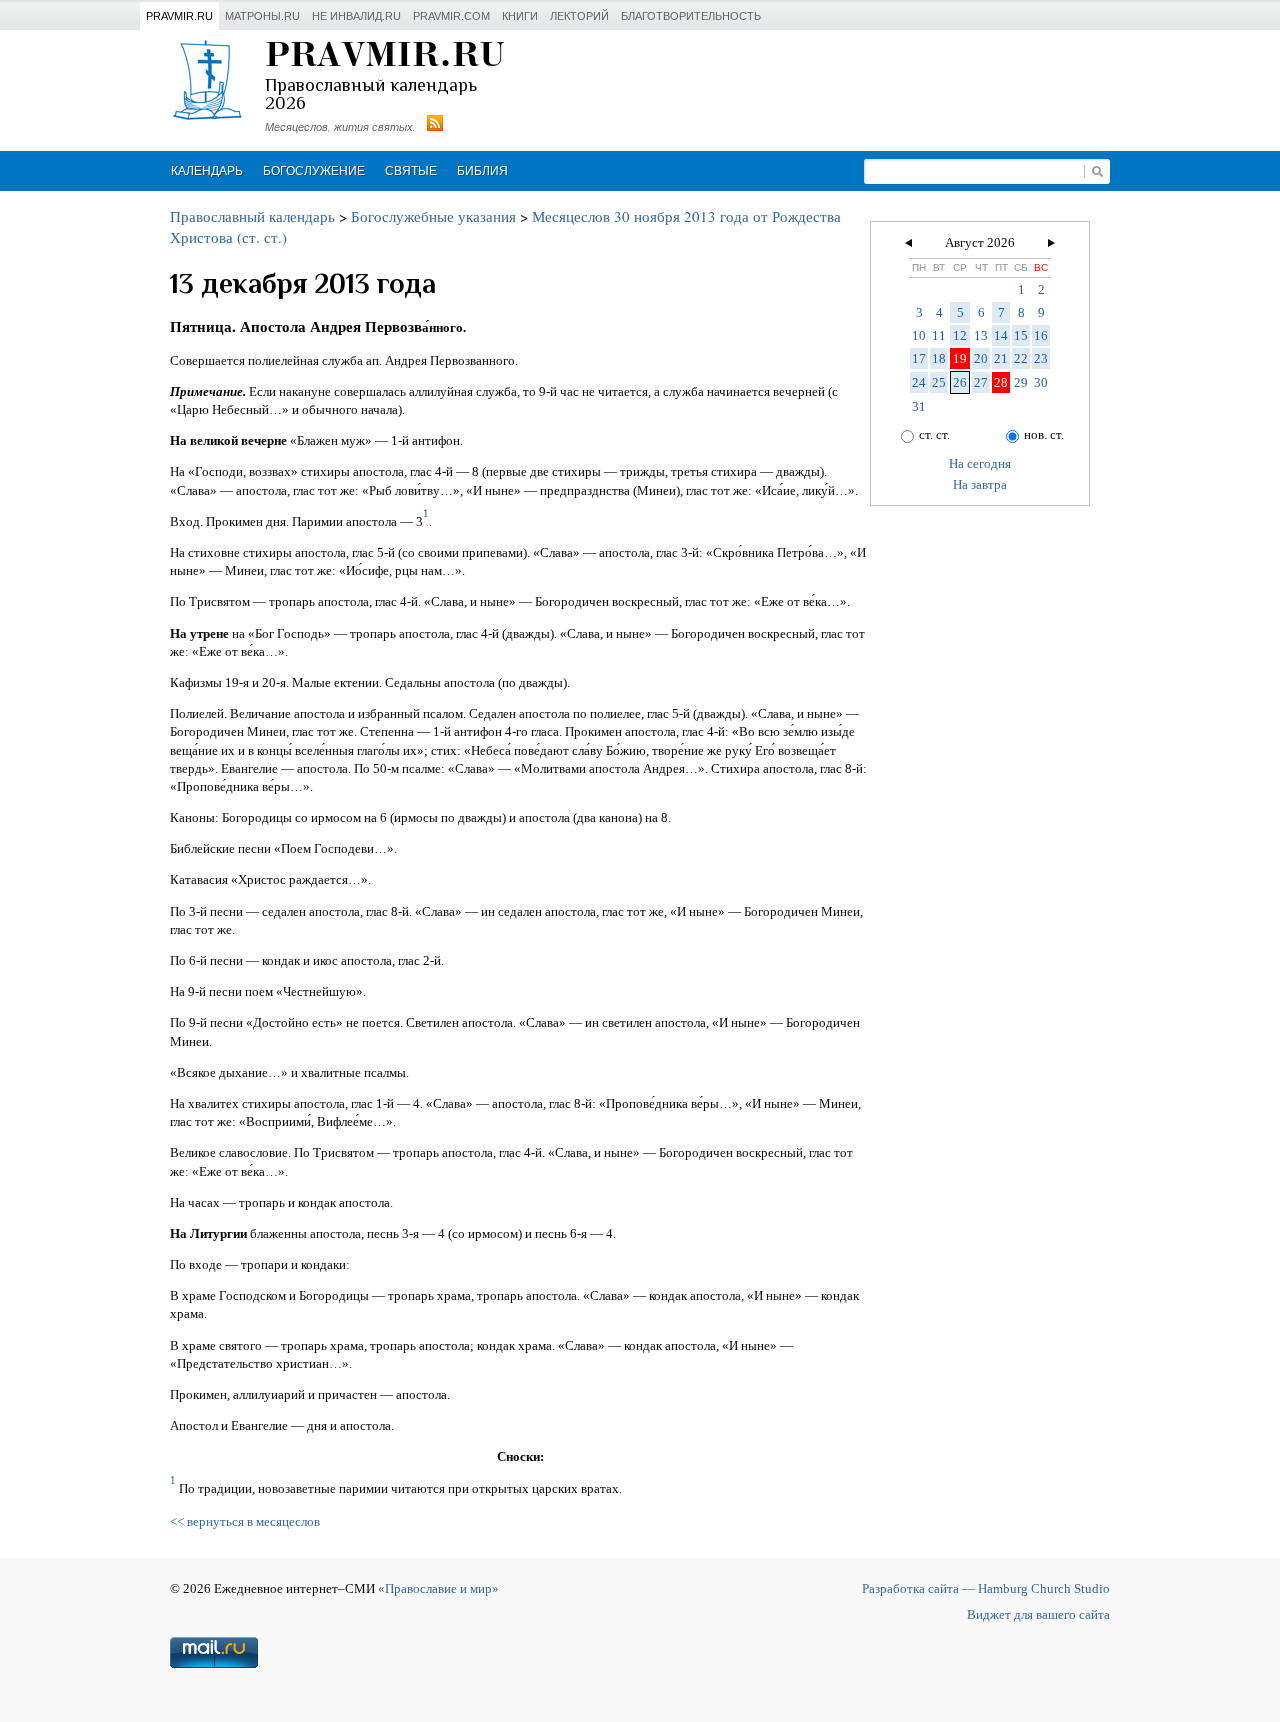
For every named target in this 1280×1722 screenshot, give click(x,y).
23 (1041, 358)
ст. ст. (934, 434)
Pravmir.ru (179, 16)
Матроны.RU (262, 16)
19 (960, 358)
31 (919, 406)
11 (939, 335)
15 (1021, 335)
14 (1001, 335)
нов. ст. (1044, 434)
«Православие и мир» (438, 1588)
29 (1021, 382)
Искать (1097, 171)
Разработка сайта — (986, 1588)
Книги (520, 16)
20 (981, 358)
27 (981, 382)
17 (919, 358)
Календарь (207, 171)
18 (939, 358)
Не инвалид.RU (356, 16)
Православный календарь (252, 216)
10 (919, 335)
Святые (411, 171)
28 (1001, 382)
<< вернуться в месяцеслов (245, 1521)
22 (1021, 358)
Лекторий (579, 16)
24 (919, 382)
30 (1041, 382)
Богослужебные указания (433, 216)
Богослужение (314, 171)
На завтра (980, 484)
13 (981, 335)
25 (939, 382)
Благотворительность (691, 16)
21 (1001, 358)
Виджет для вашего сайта (1038, 1614)
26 (960, 382)
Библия (482, 171)
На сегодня (980, 463)
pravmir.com (451, 16)
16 (1041, 335)
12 (960, 335)
